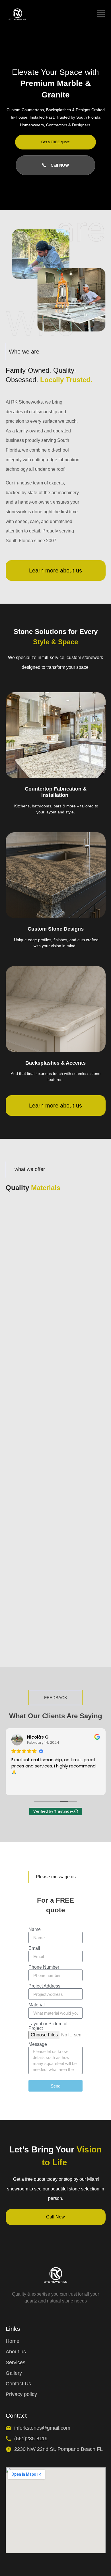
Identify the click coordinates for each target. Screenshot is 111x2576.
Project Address (44, 1986)
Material (37, 2005)
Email (34, 1948)
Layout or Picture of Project (48, 2026)
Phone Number (44, 1967)
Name (35, 1929)
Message (38, 2044)
